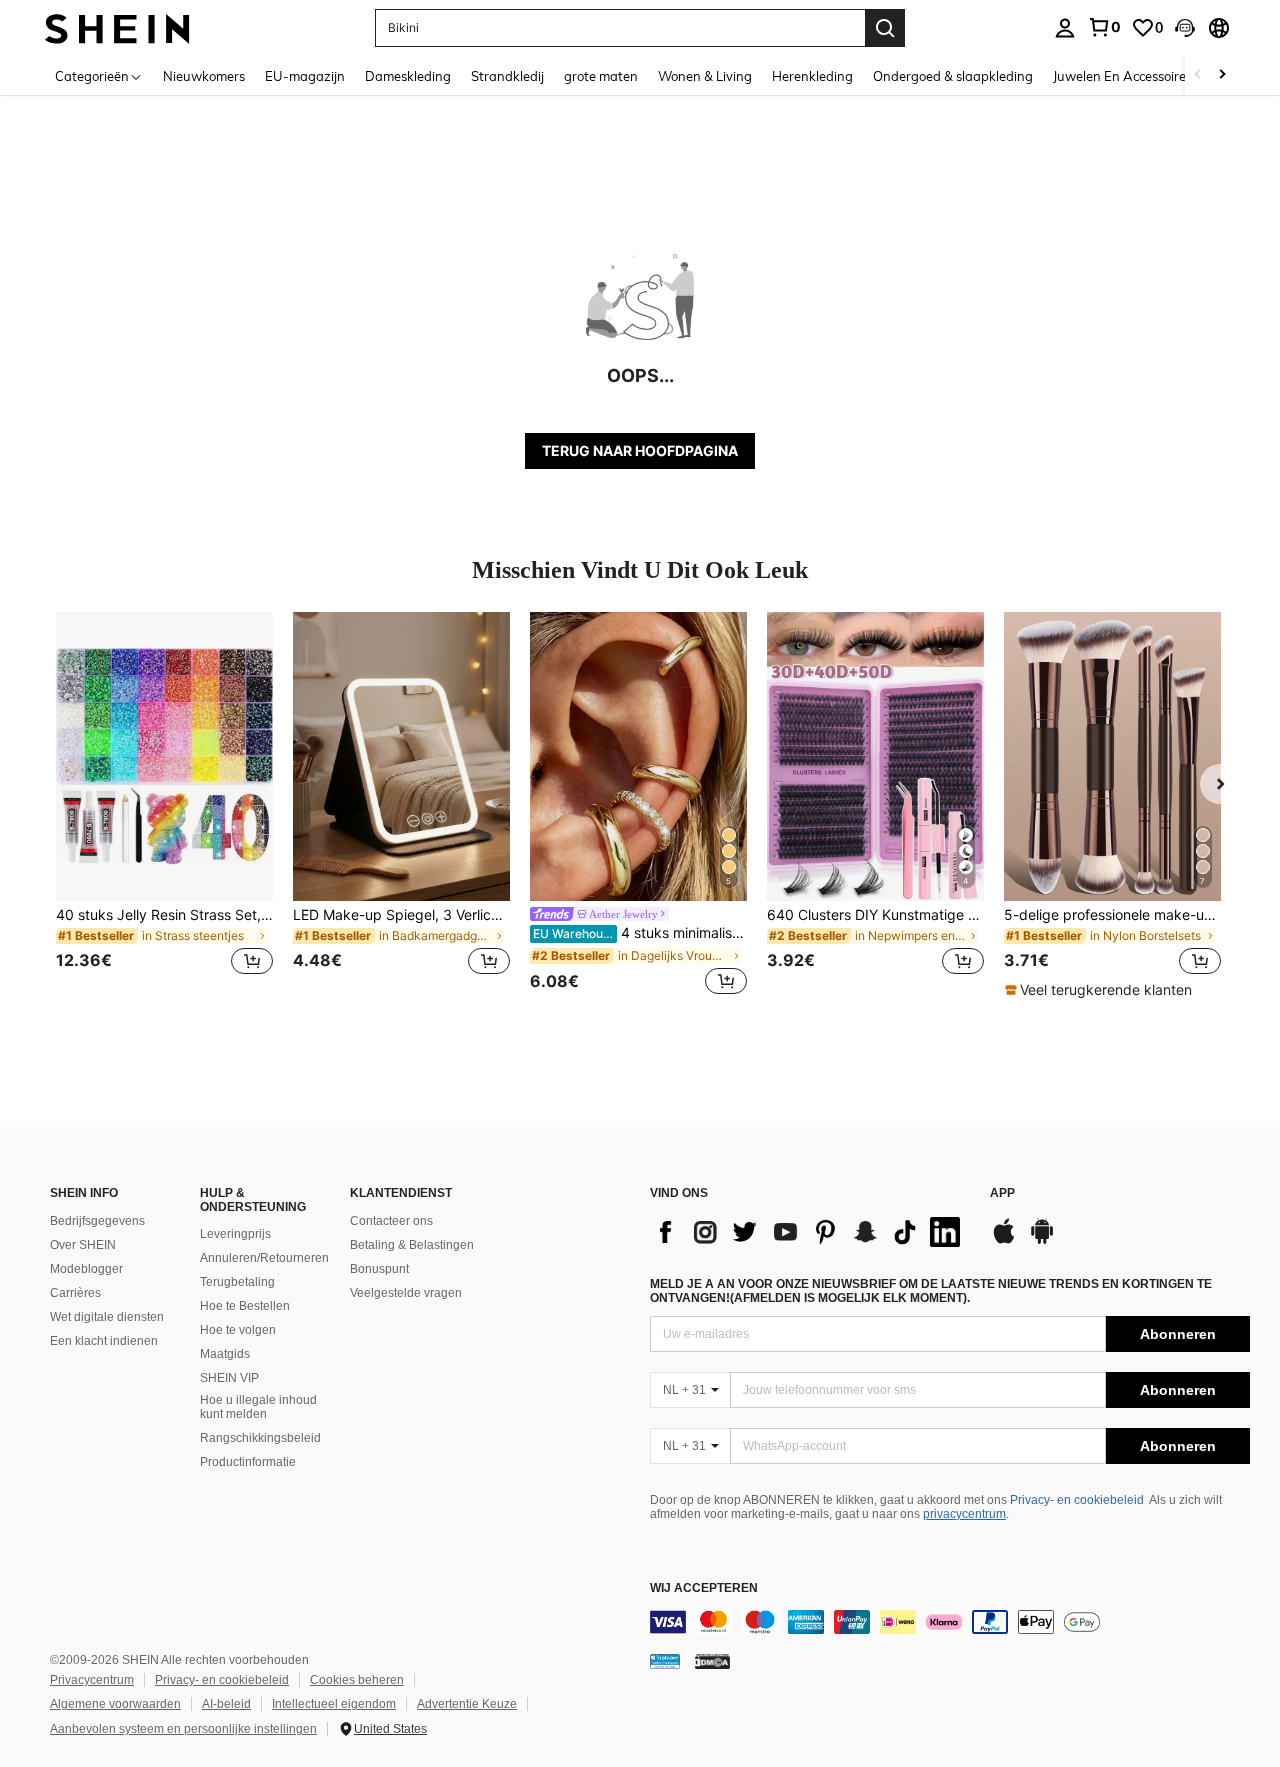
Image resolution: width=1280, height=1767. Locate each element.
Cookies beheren (357, 1680)
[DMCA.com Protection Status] (712, 1661)
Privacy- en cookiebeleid (1077, 1500)
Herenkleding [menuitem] (812, 76)
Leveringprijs (235, 1234)
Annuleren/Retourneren (264, 1258)
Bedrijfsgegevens (97, 1221)
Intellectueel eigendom (334, 1704)
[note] (1101, 990)
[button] (1185, 28)
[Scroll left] (1198, 75)
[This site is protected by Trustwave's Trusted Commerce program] (665, 1661)
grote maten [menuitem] (601, 76)
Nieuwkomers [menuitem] (204, 76)
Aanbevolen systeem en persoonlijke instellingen (183, 1729)
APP (1002, 1193)
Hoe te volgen (238, 1330)
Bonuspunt (379, 1269)
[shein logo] (117, 27)
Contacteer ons (391, 1221)
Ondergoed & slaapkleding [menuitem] (953, 76)
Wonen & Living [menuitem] (705, 76)
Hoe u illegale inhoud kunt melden (258, 1407)
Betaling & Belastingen (412, 1245)
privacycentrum (964, 1514)
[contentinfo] (950, 1622)
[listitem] (164, 805)
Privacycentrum (92, 1680)
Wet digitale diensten (107, 1317)
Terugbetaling (237, 1282)
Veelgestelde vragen (406, 1293)
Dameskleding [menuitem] (408, 76)
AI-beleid (226, 1704)
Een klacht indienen (104, 1341)
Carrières (75, 1293)
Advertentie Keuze (467, 1704)
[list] (810, 1232)
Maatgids (225, 1354)
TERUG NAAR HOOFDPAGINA (640, 450)
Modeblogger (86, 1269)
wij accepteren (704, 1588)
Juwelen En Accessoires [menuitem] (1122, 76)
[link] (1104, 27)
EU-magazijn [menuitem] (305, 76)
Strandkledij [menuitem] (507, 76)
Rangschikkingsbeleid (260, 1438)
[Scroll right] (1222, 75)
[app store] (1004, 1241)
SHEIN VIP (229, 1378)
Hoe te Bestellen (245, 1306)
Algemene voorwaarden (115, 1704)
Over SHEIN (83, 1245)
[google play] (1042, 1241)
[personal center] (1065, 28)
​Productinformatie (248, 1462)
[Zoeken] (885, 28)
